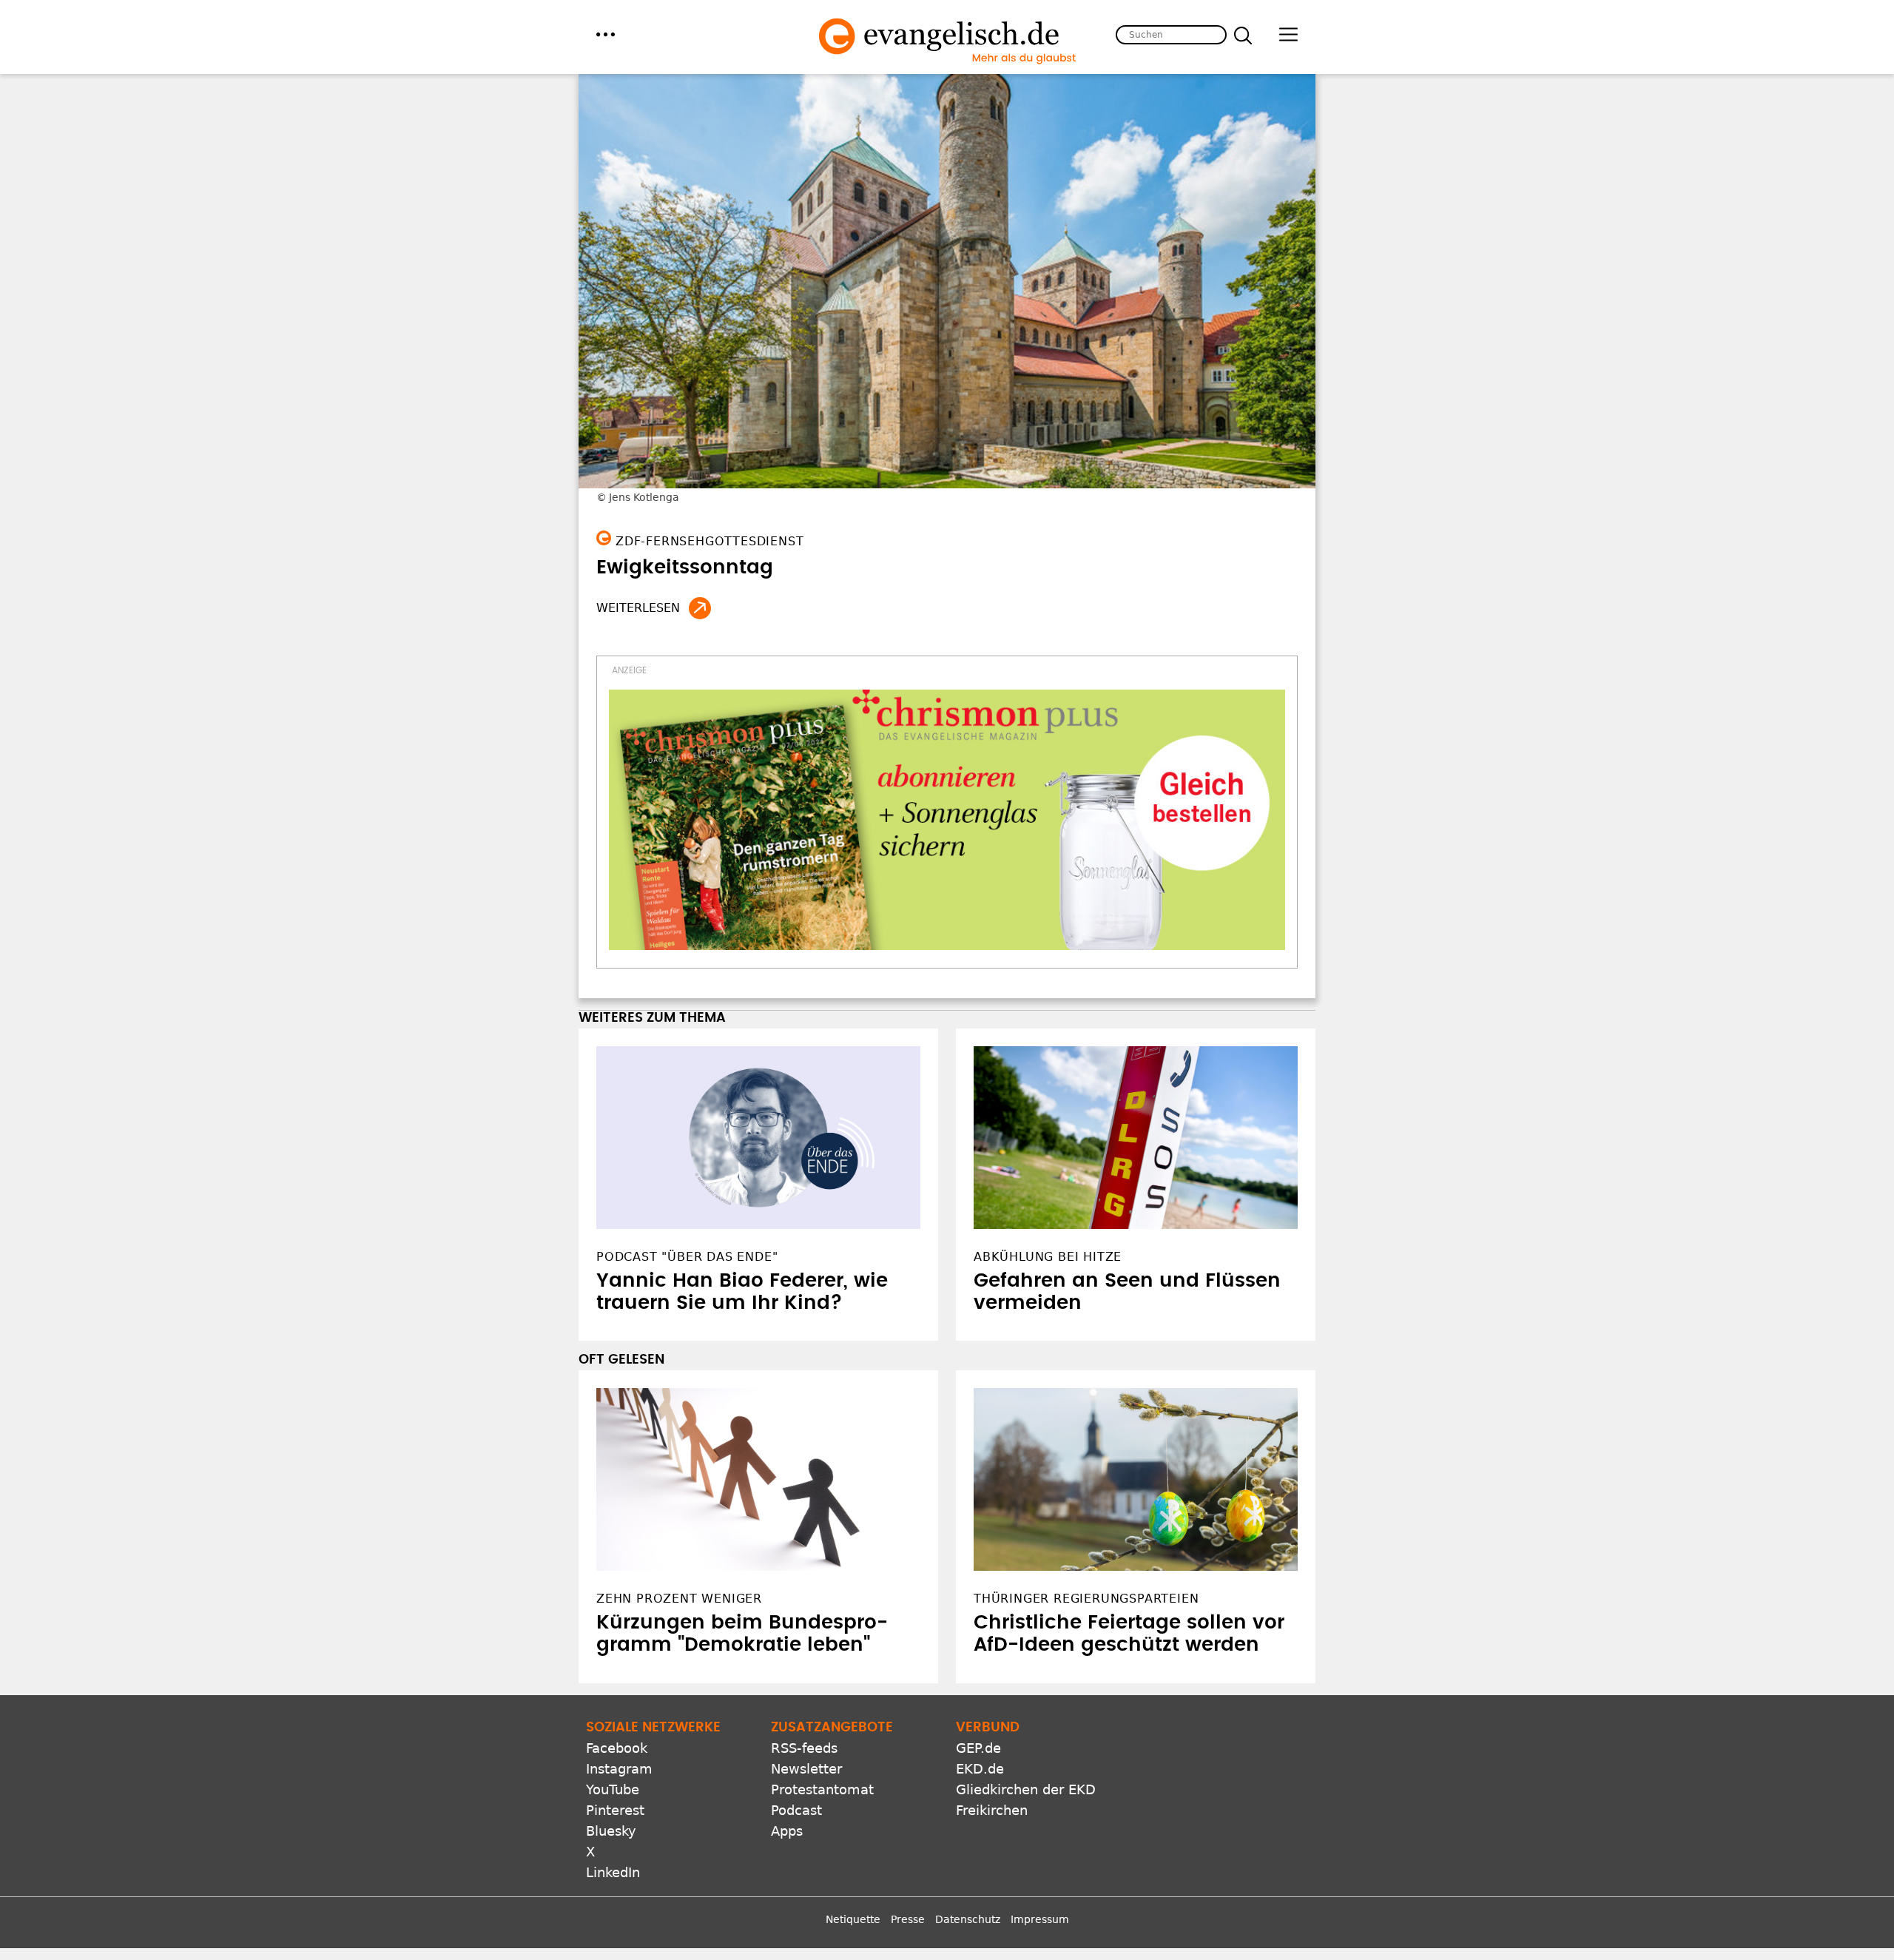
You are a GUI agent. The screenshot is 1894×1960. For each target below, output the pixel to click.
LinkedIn (613, 1872)
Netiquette (853, 1919)
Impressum (1040, 1919)
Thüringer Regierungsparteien (1086, 1599)
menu (606, 34)
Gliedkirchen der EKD (1026, 1789)
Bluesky (611, 1831)
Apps (787, 1831)
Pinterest (615, 1810)
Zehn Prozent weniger (679, 1599)
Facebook (617, 1748)
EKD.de (980, 1769)
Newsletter (806, 1769)
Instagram (619, 1769)
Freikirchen (992, 1810)
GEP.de (978, 1748)
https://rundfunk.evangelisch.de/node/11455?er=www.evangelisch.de (700, 608)
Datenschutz (968, 1919)
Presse (908, 1919)
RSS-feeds (804, 1748)
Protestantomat (822, 1789)
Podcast (796, 1810)
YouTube (613, 1789)
